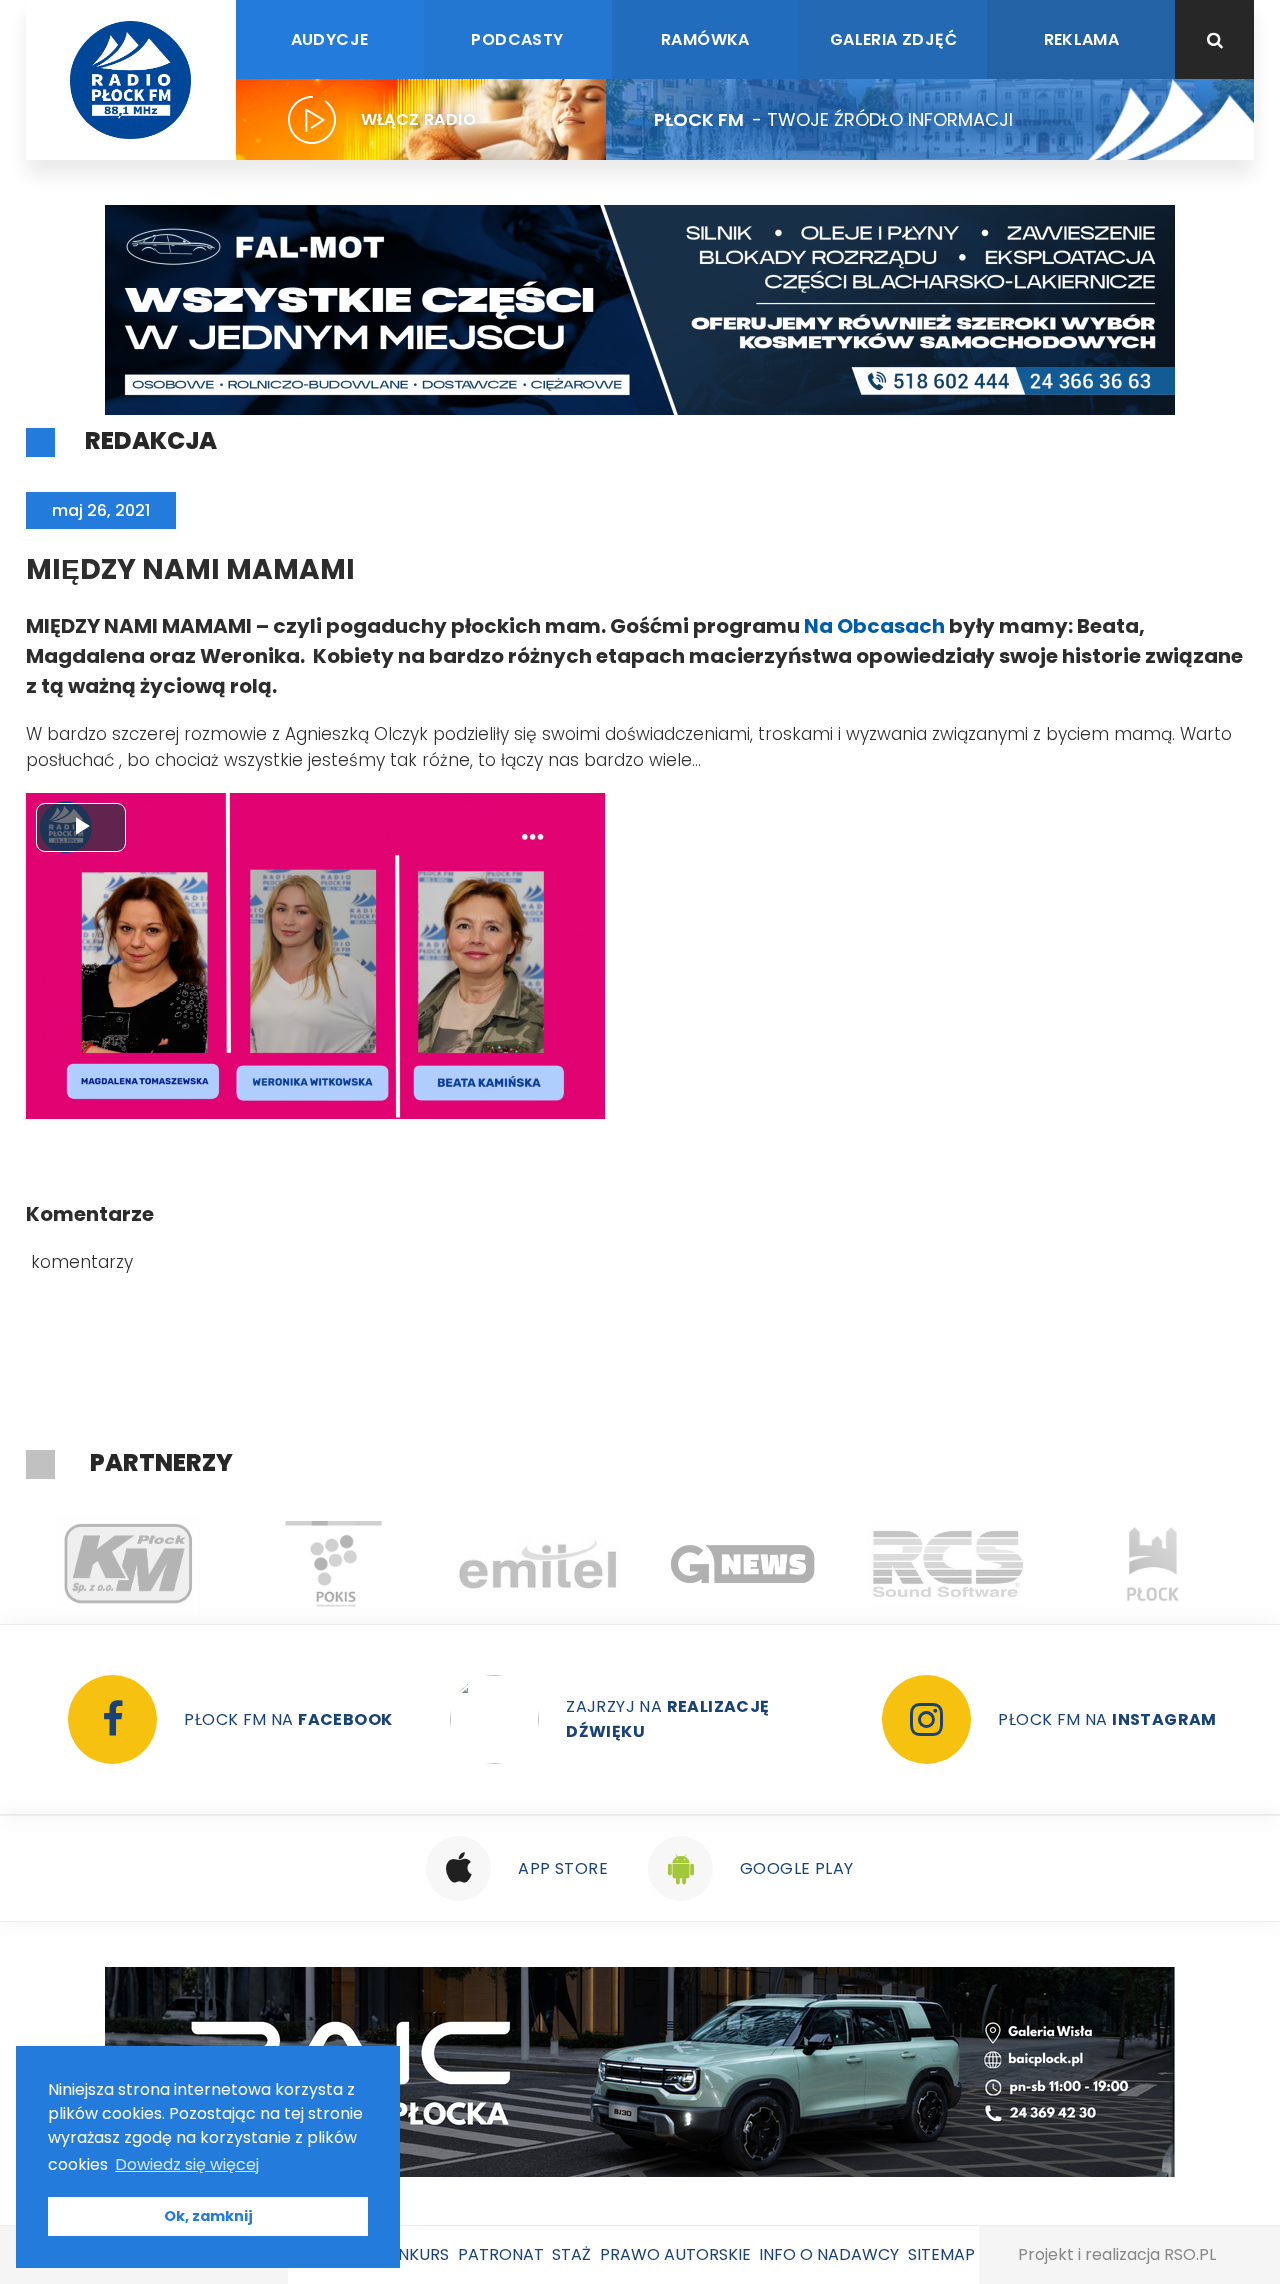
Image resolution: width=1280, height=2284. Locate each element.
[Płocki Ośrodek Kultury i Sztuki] (241, 1564)
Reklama (1082, 39)
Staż (571, 2254)
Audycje (330, 39)
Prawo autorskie (675, 2254)
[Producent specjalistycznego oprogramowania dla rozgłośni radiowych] (651, 1564)
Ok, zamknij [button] (208, 2216)
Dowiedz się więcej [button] (187, 2164)
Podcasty (517, 39)
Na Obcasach (874, 626)
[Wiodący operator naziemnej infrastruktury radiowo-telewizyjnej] (446, 1564)
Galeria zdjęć (893, 39)
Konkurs (412, 2254)
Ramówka (705, 39)
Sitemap (941, 2254)
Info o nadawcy (829, 2254)
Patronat (501, 2254)
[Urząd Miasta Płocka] (1061, 1564)
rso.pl (1190, 2254)
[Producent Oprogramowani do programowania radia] (856, 1564)
